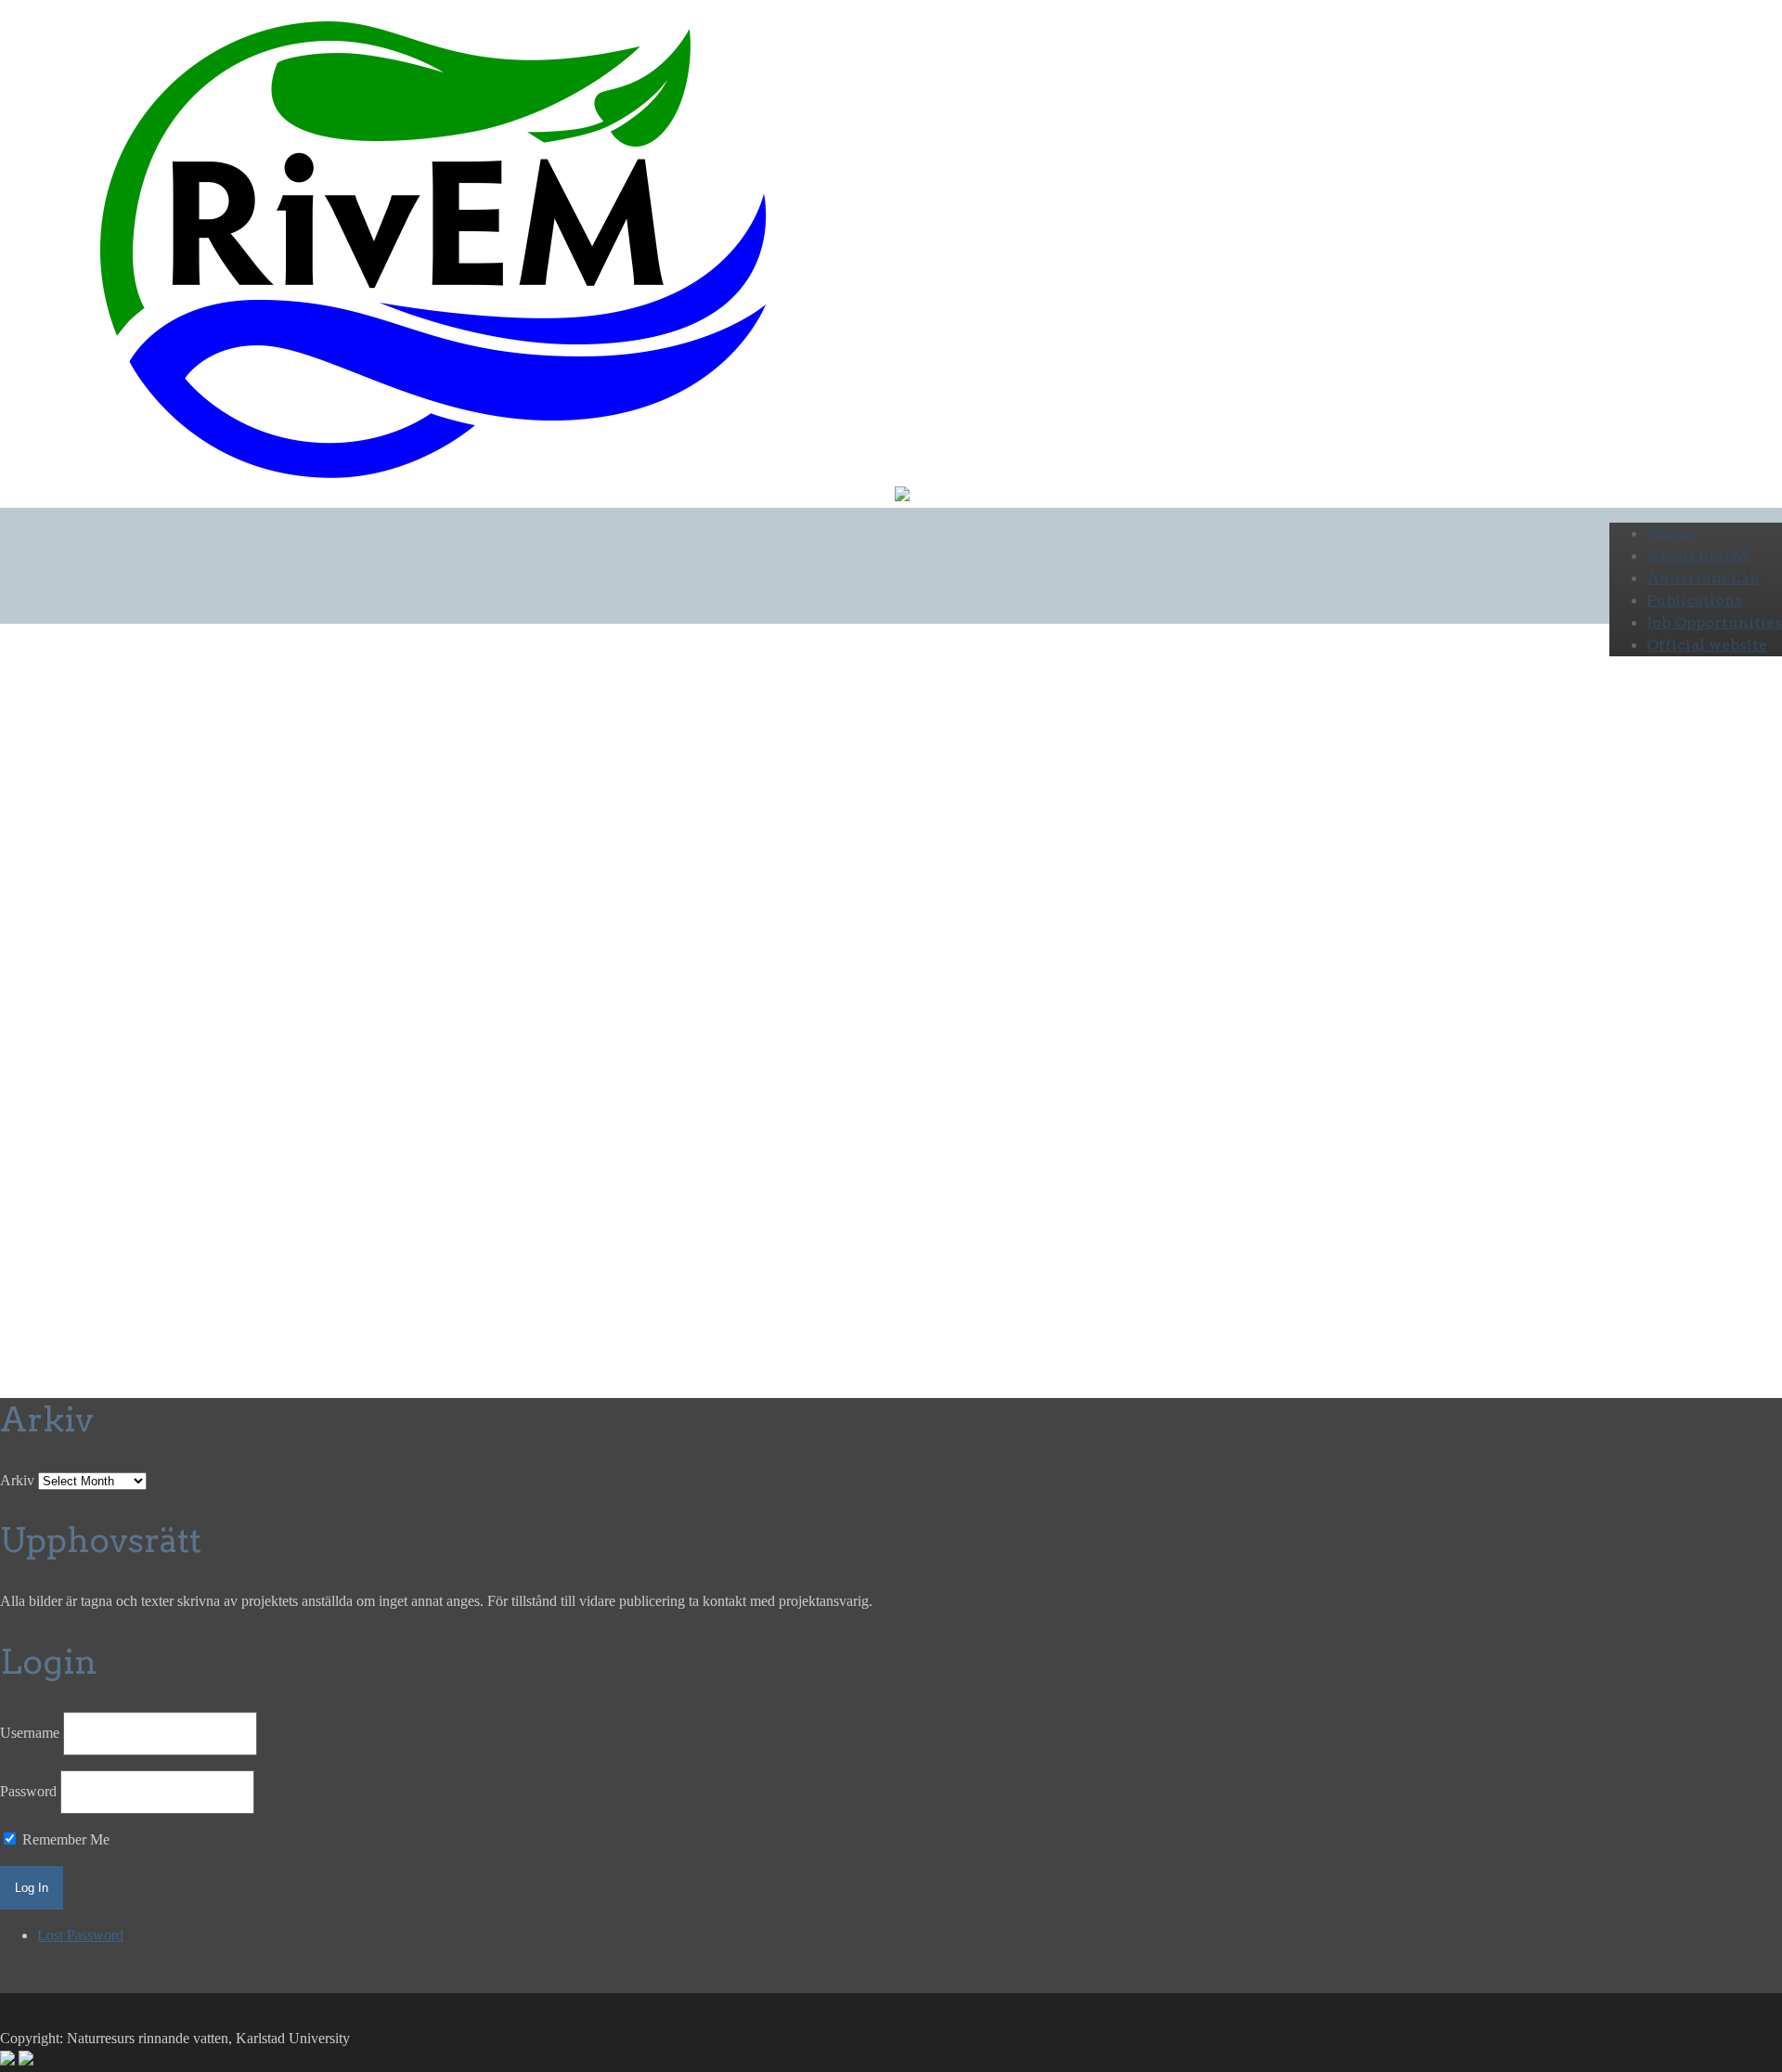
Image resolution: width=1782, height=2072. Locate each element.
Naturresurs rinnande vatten (343, 858)
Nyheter (455, 858)
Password (28, 1791)
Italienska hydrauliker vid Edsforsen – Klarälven (394, 797)
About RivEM (1698, 556)
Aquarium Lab (1703, 578)
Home (1670, 533)
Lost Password (80, 1935)
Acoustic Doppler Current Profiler (478, 918)
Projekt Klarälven (537, 858)
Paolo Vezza (215, 895)
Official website (1707, 645)
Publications (1694, 600)
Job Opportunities (1714, 622)
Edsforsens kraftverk (1034, 895)
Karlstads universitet (196, 858)
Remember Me (64, 1839)
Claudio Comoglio (336, 895)
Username (30, 1733)
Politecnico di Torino (481, 895)
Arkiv (17, 1480)
